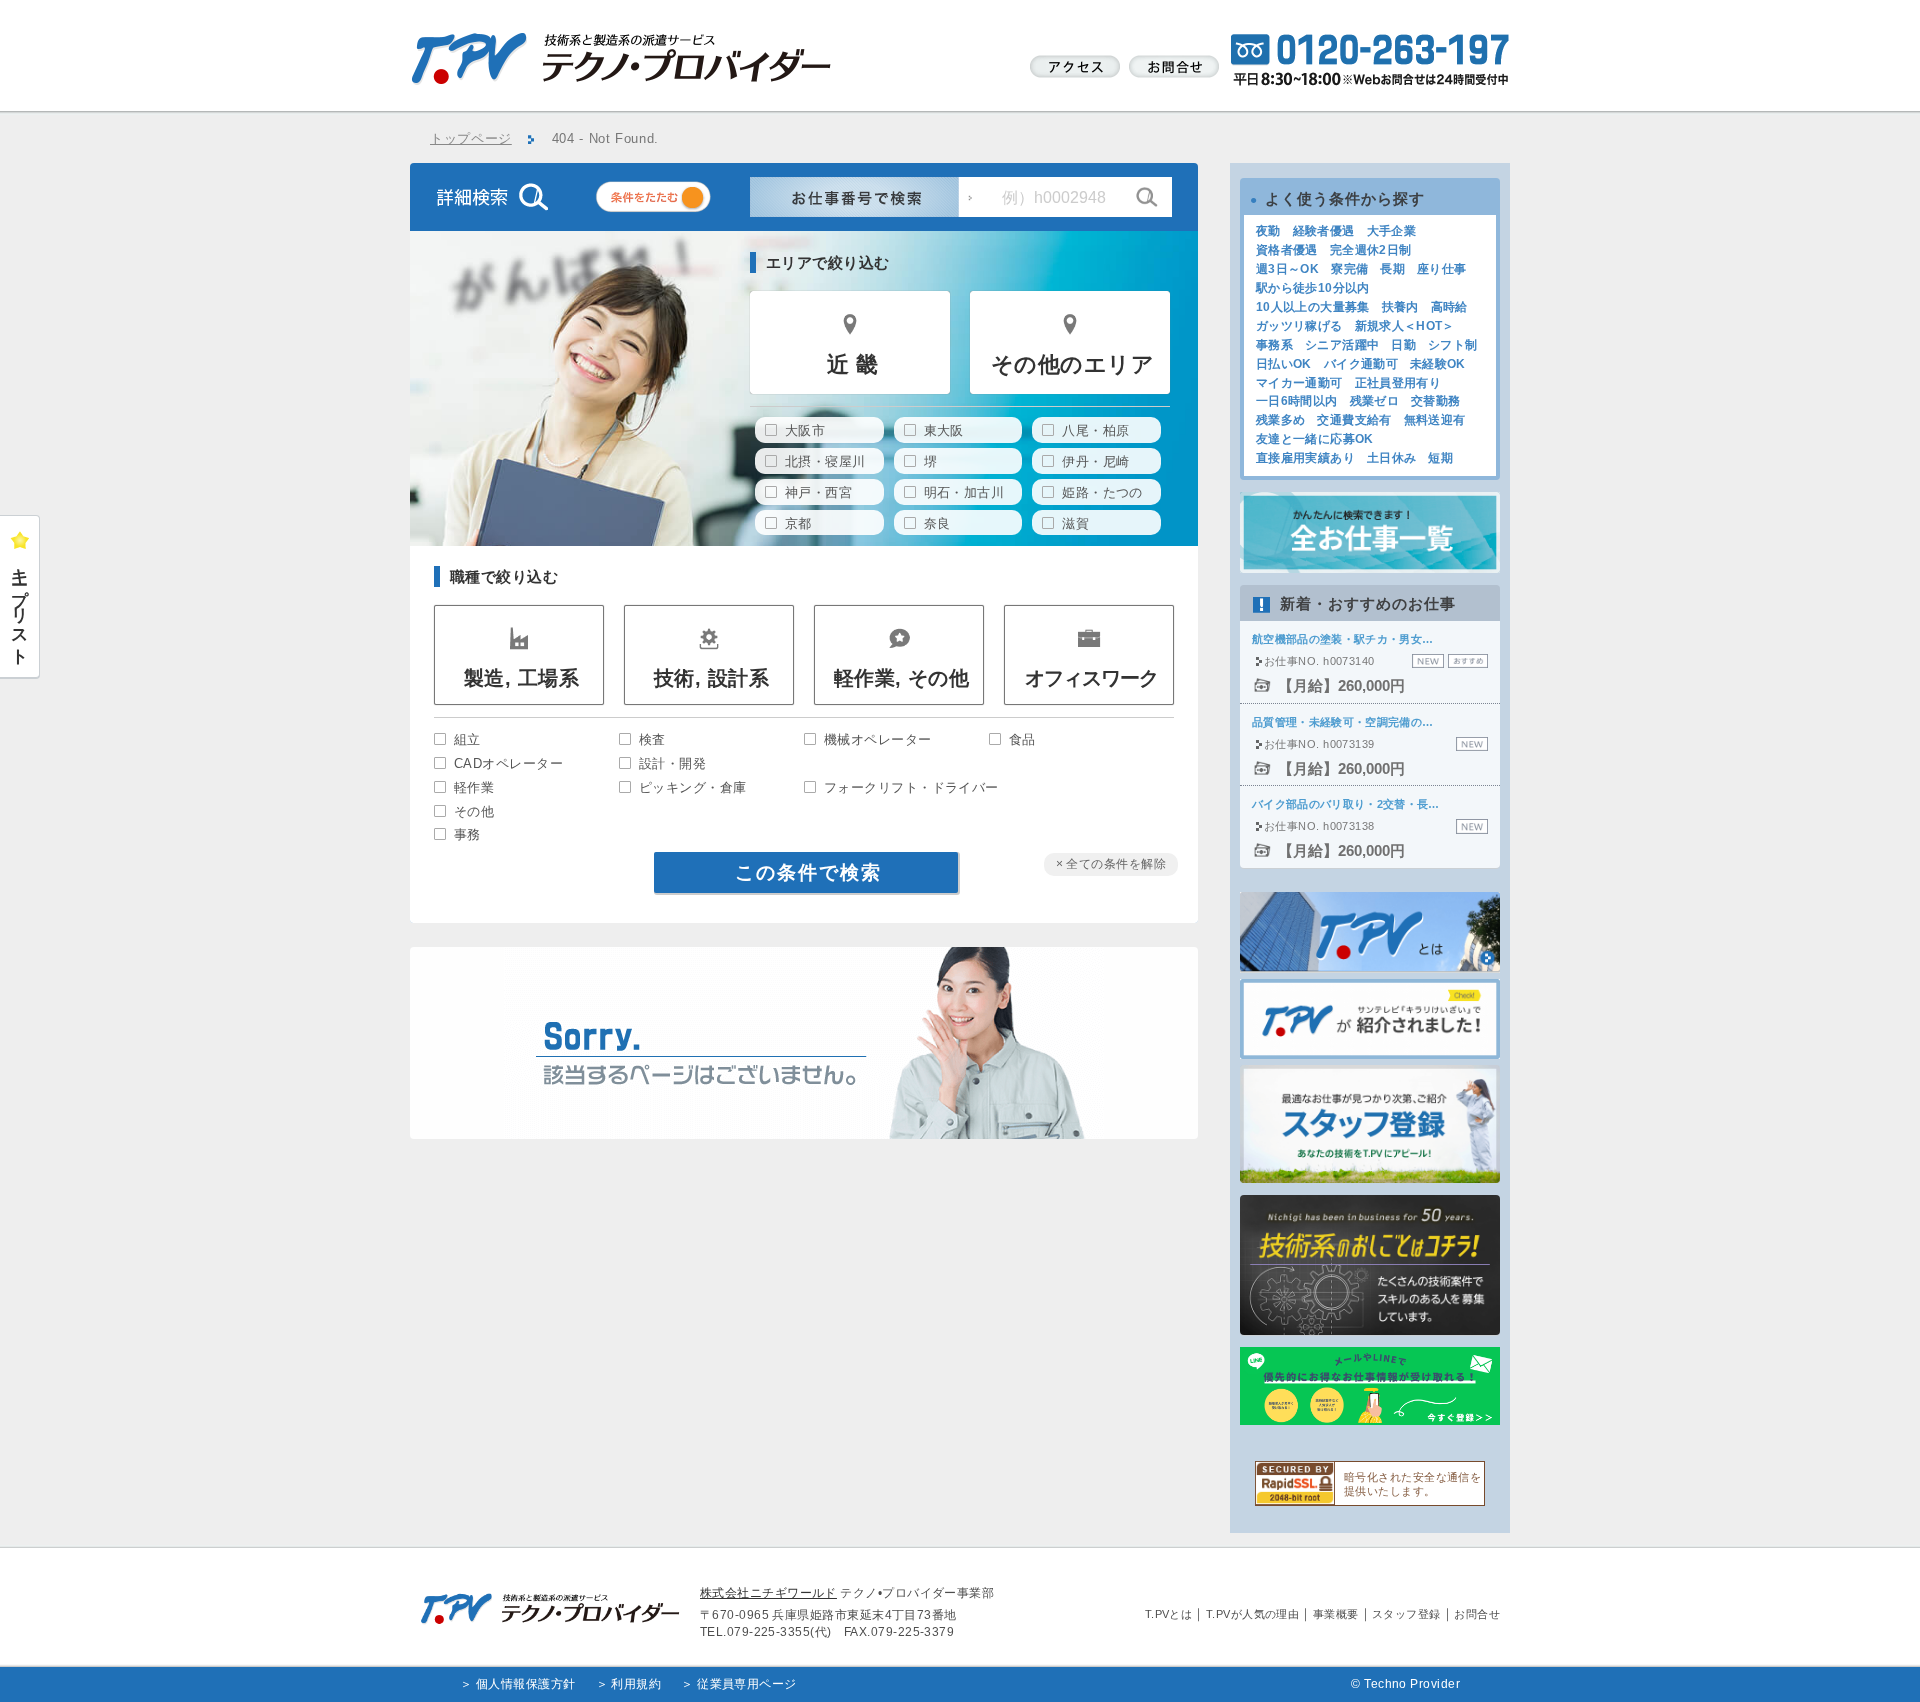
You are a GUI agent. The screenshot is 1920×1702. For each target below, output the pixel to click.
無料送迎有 (1435, 420)
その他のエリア (1072, 364)
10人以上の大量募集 (1313, 307)
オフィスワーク (1091, 678)
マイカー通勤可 (1299, 383)
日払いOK (1284, 364)
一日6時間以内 (1297, 401)
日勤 (1403, 345)
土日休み (1391, 458)
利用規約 (636, 1684)
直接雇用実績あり (1305, 458)
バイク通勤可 (1361, 364)
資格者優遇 (1287, 250)
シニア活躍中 (1342, 345)
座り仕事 (1441, 269)
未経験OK (1438, 364)
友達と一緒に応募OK (1315, 439)
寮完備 (1349, 269)
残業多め (1280, 420)
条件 (678, 200)
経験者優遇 (1324, 231)
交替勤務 (1435, 401)
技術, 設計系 (711, 678)
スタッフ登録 (1406, 1614)
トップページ (471, 139)
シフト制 (1452, 345)
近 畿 (852, 364)
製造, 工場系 (521, 678)
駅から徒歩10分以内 (1313, 288)
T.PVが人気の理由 (1253, 1614)
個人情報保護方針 (526, 1684)
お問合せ (1477, 1614)
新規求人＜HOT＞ (1405, 326)
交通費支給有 (1354, 420)
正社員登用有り (1398, 383)
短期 (1440, 458)
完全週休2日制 (1371, 250)
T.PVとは (1169, 1614)
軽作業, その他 (902, 678)
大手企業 (1391, 231)
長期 (1392, 269)
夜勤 (1268, 231)
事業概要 (1336, 1614)
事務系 (1274, 345)
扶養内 (1400, 307)
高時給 (1449, 307)
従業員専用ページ (747, 1684)
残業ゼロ (1374, 401)
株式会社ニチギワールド (768, 1593)
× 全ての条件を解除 (1111, 864)
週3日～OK (1287, 269)
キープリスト (20, 607)
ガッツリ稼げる (1299, 326)
